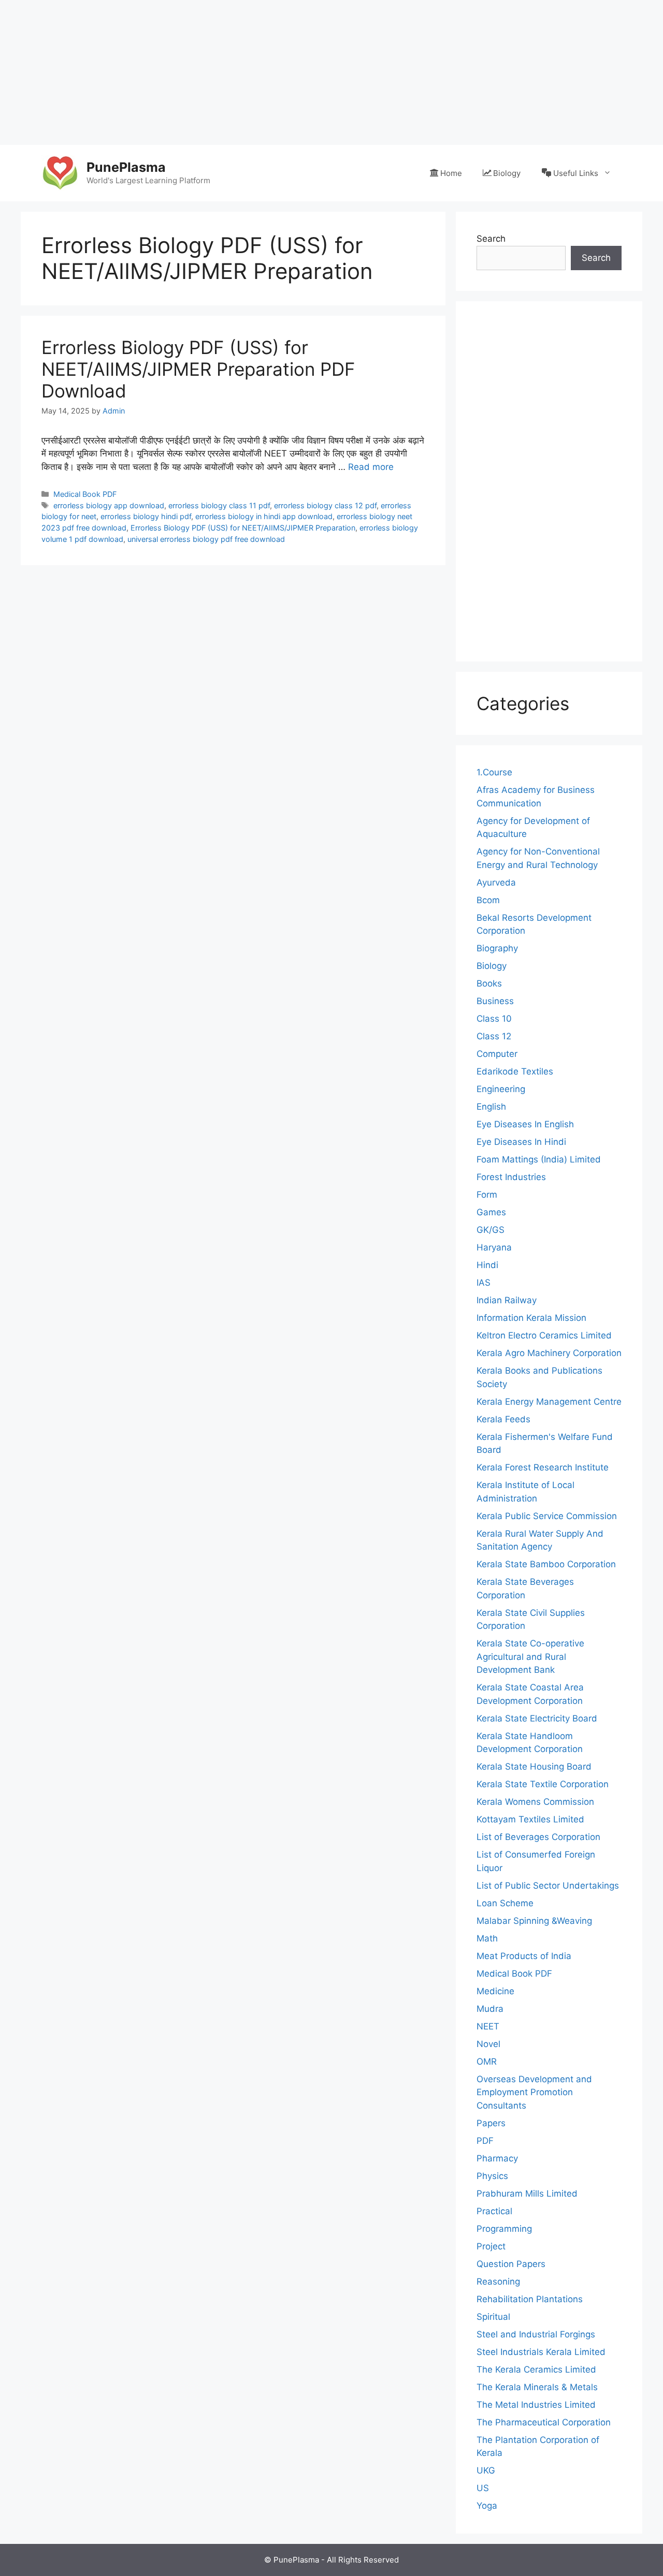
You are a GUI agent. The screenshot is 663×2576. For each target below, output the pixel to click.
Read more (371, 467)
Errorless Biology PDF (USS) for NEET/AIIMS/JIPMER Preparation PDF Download (198, 369)
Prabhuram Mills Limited (527, 2194)
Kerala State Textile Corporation (543, 1784)
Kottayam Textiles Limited (530, 1819)
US (483, 2488)
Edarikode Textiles (515, 1071)
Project (491, 2246)
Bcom (488, 900)
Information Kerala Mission (531, 1318)
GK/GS (491, 1230)
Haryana (494, 1247)
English (491, 1107)
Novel (488, 2044)
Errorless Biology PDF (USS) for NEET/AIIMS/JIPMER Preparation (243, 528)
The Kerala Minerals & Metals (537, 2387)
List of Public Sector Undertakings (548, 1886)
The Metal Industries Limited (536, 2405)
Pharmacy (497, 2158)
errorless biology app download (109, 505)
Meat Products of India (524, 1956)
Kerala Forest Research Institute (543, 1467)
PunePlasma (126, 167)
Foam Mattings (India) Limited (539, 1159)
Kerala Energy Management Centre (549, 1402)
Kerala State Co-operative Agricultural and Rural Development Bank (530, 1657)
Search (491, 239)
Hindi (487, 1265)
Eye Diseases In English (525, 1124)
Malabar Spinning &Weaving (534, 1921)
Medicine (495, 1991)
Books (489, 983)
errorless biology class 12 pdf (325, 505)
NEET (488, 2026)
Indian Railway (507, 1300)
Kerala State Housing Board (534, 1767)
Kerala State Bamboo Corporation (546, 1564)
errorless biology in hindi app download (264, 516)
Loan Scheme (505, 1903)
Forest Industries (511, 1177)
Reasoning (498, 2281)
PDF (485, 2141)
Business (495, 1001)
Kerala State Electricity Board (537, 1718)
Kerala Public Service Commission (547, 1516)
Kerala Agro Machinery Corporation (549, 1353)
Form (487, 1195)
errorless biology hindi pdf (146, 516)
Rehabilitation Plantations (530, 2299)
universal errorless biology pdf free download (206, 539)
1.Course (494, 772)
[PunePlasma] (60, 172)
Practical (494, 2211)
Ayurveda (496, 882)
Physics (492, 2176)
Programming (504, 2229)
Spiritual (493, 2317)
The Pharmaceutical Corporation (544, 2422)
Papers (491, 2123)
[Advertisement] (311, 72)
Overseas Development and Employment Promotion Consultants (534, 2092)
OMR (487, 2062)
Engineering (501, 1089)
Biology (507, 173)
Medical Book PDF (85, 494)
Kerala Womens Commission (535, 1802)
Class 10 (494, 1019)
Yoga (487, 2506)
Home (451, 173)
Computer (497, 1054)
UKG (486, 2470)
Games (491, 1212)
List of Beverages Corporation (538, 1837)
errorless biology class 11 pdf (219, 505)
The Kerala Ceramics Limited (536, 2369)
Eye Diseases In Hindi (521, 1142)
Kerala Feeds (503, 1419)
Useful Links (576, 173)
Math (487, 1938)
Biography (497, 948)
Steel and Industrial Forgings (536, 2334)
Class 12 (494, 1036)
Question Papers (511, 2264)
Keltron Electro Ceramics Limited (544, 1335)
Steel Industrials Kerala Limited (541, 2352)
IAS (484, 1283)
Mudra (490, 2009)
